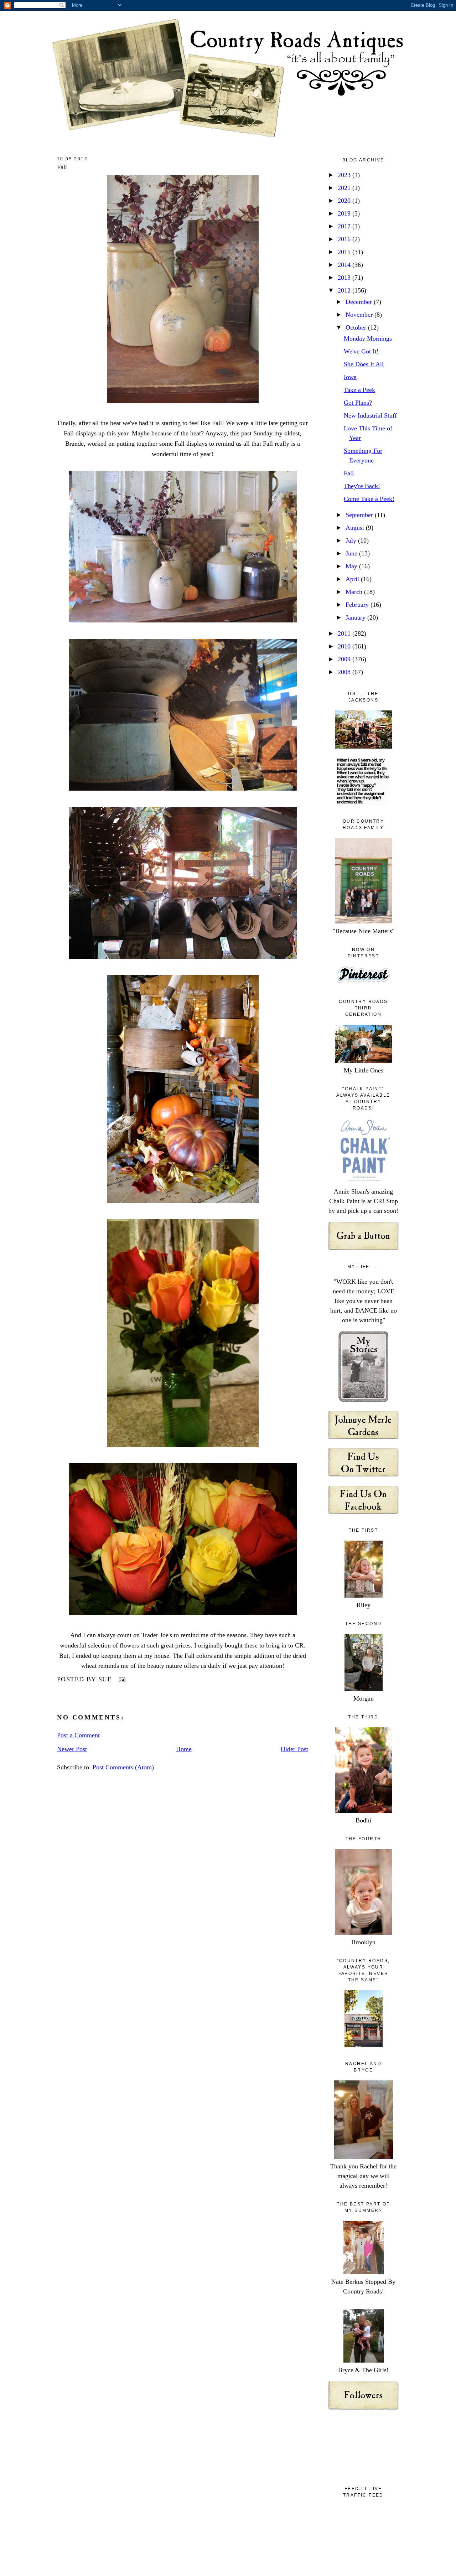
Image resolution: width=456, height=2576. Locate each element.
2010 (345, 646)
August (356, 528)
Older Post (294, 1749)
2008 (345, 672)
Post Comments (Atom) (123, 1767)
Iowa (350, 377)
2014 (345, 265)
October (357, 327)
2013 (345, 278)
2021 (345, 188)
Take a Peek (359, 390)
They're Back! (362, 486)
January (356, 617)
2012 (345, 290)
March (355, 592)
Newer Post (72, 1749)
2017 (345, 226)
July (352, 540)
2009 (345, 659)
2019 (345, 213)
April (353, 579)
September (360, 515)
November (360, 315)
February (358, 605)
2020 (345, 201)
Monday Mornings (368, 338)
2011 (345, 633)
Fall (62, 167)
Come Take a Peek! (369, 499)
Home (184, 1749)
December (360, 302)
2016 (345, 239)
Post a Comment (78, 1735)
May (352, 566)
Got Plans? (358, 403)
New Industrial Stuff (370, 415)
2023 (345, 175)
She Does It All (364, 364)
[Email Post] (121, 1679)
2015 (345, 252)
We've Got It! (361, 351)
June (352, 553)
